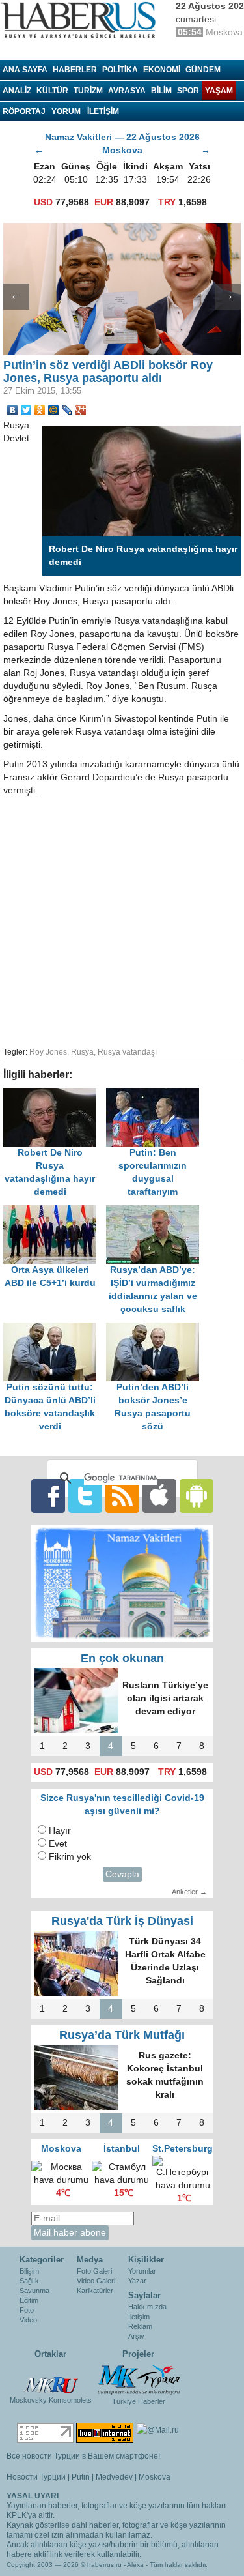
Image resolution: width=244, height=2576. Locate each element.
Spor (188, 91)
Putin (81, 2477)
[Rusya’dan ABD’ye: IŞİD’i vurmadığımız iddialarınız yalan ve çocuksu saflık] (156, 1211)
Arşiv (136, 2336)
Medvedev (114, 2477)
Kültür (52, 91)
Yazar (137, 2281)
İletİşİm (103, 111)
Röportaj (24, 111)
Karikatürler (95, 2291)
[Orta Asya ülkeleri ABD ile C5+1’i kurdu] (55, 1211)
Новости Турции (36, 2477)
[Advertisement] (122, 919)
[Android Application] (197, 1495)
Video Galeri (96, 2281)
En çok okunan (122, 1658)
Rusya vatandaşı (127, 1052)
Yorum (66, 111)
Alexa (135, 2565)
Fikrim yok (70, 1857)
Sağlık (29, 2281)
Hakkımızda (147, 2307)
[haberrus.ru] (81, 20)
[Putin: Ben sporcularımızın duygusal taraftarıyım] (156, 1094)
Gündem (203, 70)
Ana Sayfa (25, 70)
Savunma (34, 2291)
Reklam (140, 2326)
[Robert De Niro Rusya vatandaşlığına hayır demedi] (55, 1094)
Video (28, 2320)
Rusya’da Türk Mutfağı (122, 2035)
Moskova (155, 2477)
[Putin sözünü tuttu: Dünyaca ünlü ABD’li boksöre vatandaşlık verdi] (55, 1329)
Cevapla (122, 1874)
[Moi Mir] (54, 410)
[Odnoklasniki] (40, 410)
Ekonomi (162, 70)
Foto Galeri (94, 2271)
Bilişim (29, 2271)
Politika (120, 70)
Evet (58, 1844)
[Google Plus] (81, 410)
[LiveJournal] (67, 410)
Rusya (82, 1052)
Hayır (60, 1831)
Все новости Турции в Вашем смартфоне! (83, 2456)
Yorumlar (142, 2271)
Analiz (17, 91)
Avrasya (127, 91)
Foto (27, 2310)
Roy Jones (48, 1052)
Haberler (75, 70)
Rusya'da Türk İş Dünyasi (122, 1921)
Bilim (161, 91)
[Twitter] (26, 410)
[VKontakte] (13, 410)
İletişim (139, 2317)
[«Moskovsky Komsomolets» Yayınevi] (51, 2378)
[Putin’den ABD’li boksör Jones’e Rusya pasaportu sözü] (156, 1329)
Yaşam (219, 91)
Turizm (88, 91)
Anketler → (189, 1892)
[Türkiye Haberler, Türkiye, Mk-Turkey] (139, 2379)
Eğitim (29, 2300)
